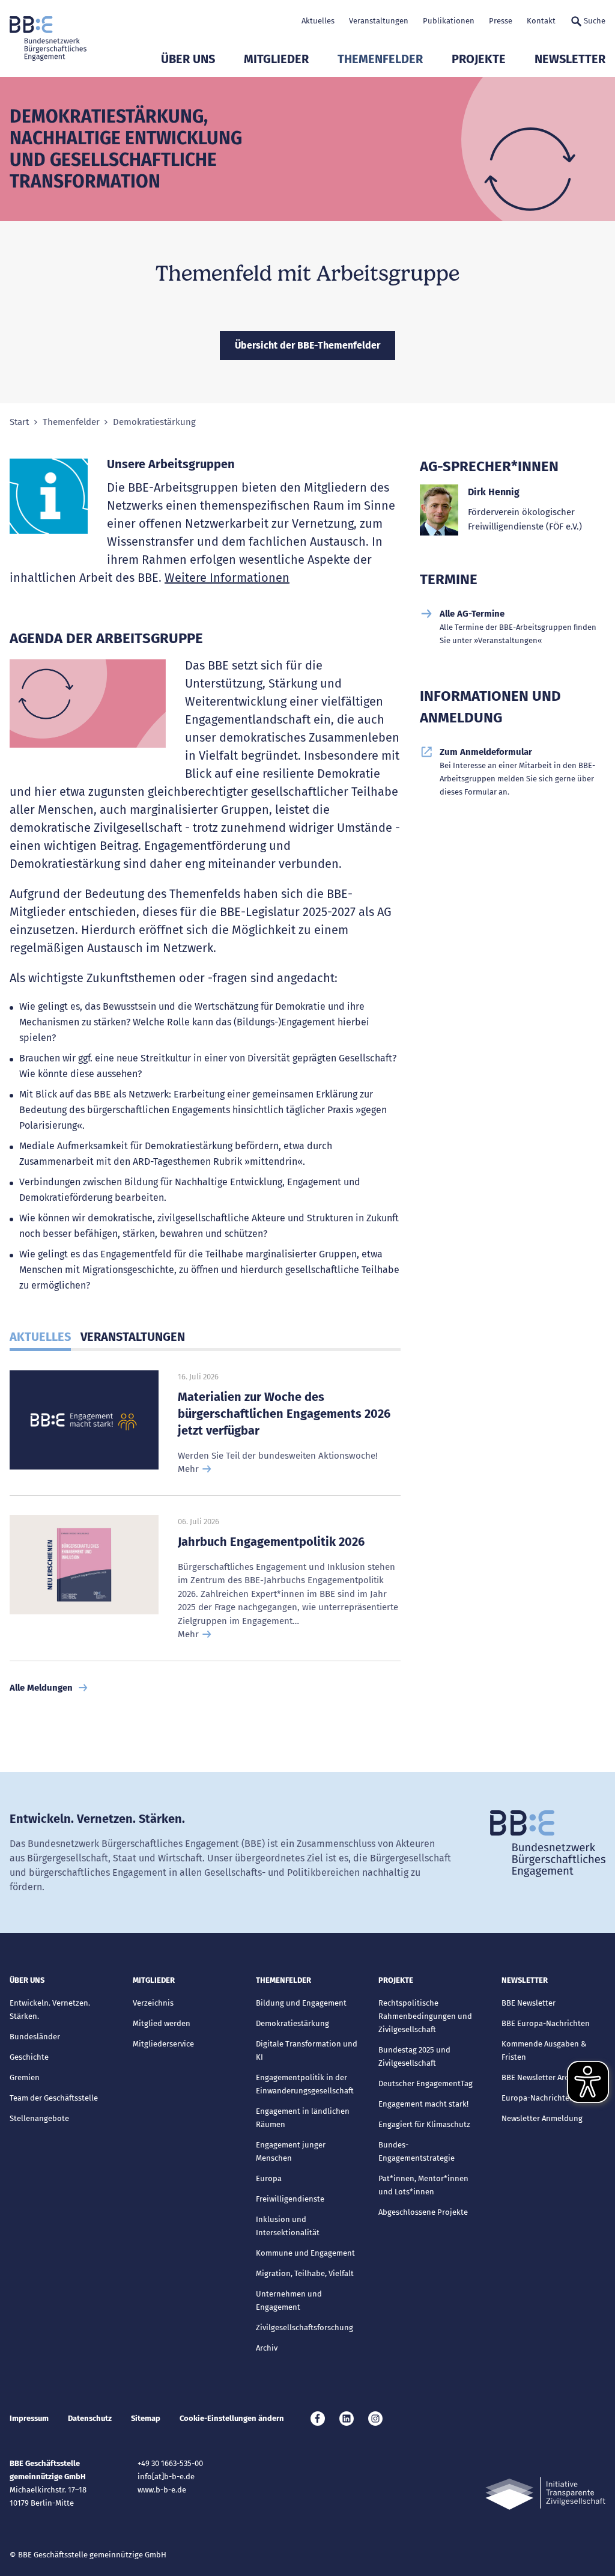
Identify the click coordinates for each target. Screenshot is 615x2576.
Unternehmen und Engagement (289, 2300)
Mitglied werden (162, 2023)
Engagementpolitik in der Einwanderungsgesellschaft (305, 2084)
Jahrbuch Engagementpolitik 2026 (271, 1542)
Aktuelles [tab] (40, 1337)
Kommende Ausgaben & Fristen (544, 2050)
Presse (501, 21)
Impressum (29, 2418)
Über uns (188, 59)
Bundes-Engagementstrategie (417, 2151)
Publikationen (449, 21)
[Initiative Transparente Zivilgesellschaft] (545, 2493)
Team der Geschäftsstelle (54, 2098)
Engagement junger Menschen (291, 2151)
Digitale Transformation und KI (307, 2050)
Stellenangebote (39, 2118)
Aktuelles (318, 21)
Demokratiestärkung (292, 2023)
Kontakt (541, 21)
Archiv (267, 2348)
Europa (269, 2178)
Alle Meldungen (41, 1688)
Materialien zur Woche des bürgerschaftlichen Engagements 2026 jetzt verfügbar (284, 1414)
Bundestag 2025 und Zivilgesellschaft (414, 2056)
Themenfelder (380, 59)
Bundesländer (35, 2037)
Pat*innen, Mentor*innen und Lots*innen (423, 2185)
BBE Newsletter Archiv (540, 2077)
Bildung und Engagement (301, 2003)
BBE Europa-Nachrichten (546, 2023)
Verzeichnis (153, 2003)
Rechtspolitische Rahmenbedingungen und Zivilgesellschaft (425, 2016)
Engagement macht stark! (423, 2104)
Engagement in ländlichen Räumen (303, 2118)
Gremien (25, 2077)
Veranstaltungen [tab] (133, 1337)
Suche (595, 21)
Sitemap (146, 2418)
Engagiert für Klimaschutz (424, 2124)
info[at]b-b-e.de (166, 2477)
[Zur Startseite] (48, 38)
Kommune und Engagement (305, 2253)
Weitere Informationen (227, 578)
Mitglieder (276, 59)
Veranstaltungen (379, 21)
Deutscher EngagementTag (426, 2083)
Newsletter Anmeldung (542, 2118)
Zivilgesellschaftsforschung (304, 2327)
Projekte (479, 59)
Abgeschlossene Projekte (423, 2212)
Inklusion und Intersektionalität (288, 2226)
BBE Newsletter (529, 2003)
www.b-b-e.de (162, 2490)
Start (19, 422)
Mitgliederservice (163, 2044)
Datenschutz (90, 2418)
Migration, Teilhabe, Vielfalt (305, 2273)
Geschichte (29, 2057)
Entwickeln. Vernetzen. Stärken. (50, 2010)
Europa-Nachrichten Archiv (550, 2098)
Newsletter (570, 59)
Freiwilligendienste (290, 2199)
